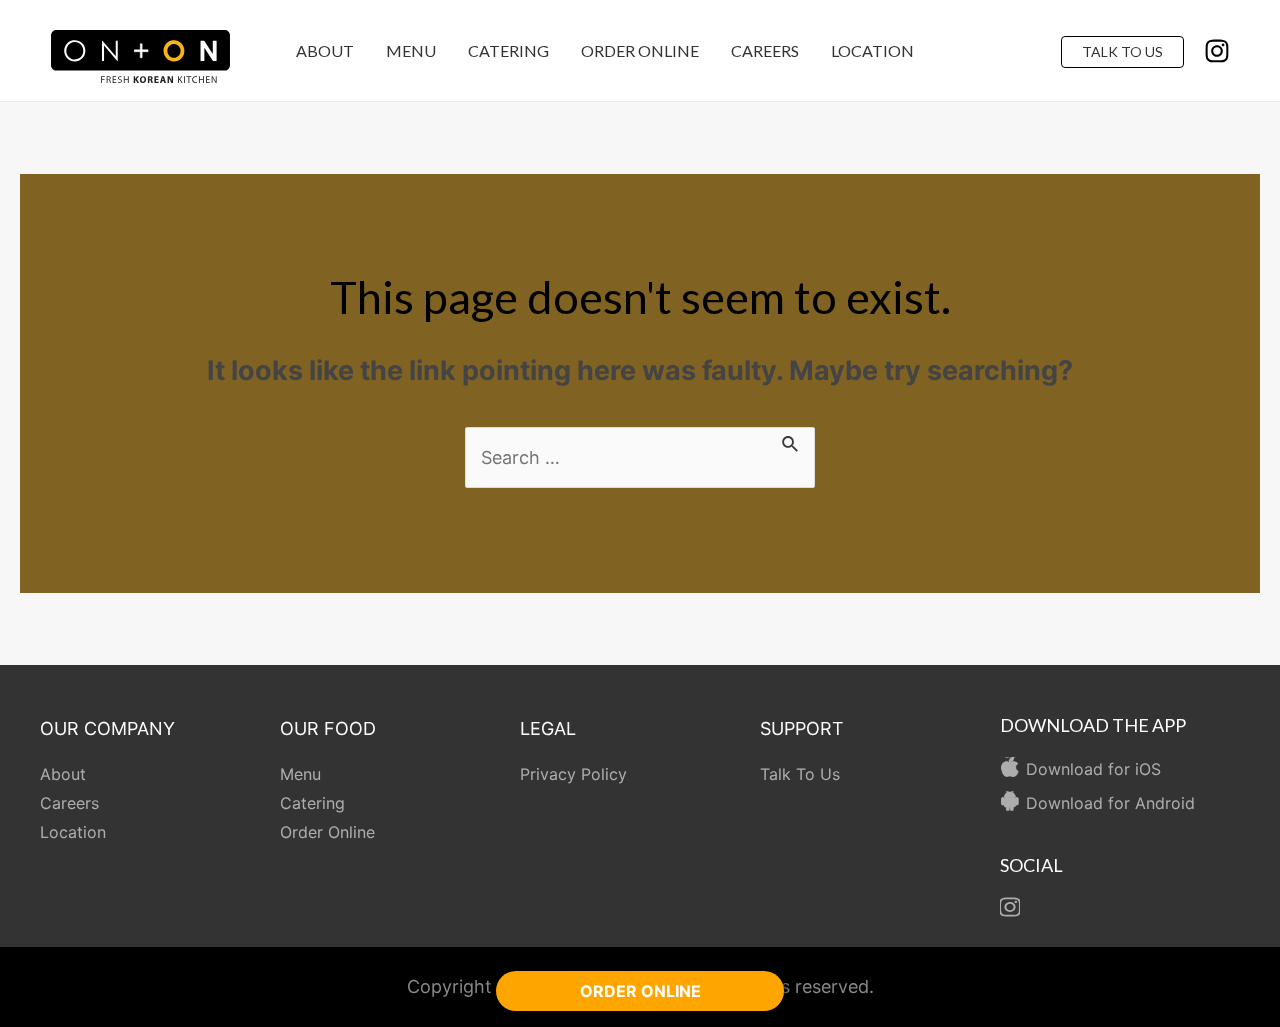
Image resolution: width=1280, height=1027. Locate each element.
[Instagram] (1217, 51)
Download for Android (1110, 803)
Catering (508, 50)
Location (872, 50)
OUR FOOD (328, 728)
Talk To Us (1122, 51)
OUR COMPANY (107, 728)
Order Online (640, 50)
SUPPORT (802, 728)
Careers (765, 50)
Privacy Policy (573, 774)
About (325, 50)
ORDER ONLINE (640, 991)
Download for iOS (1093, 769)
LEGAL (548, 728)
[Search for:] (640, 457)
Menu (411, 50)
